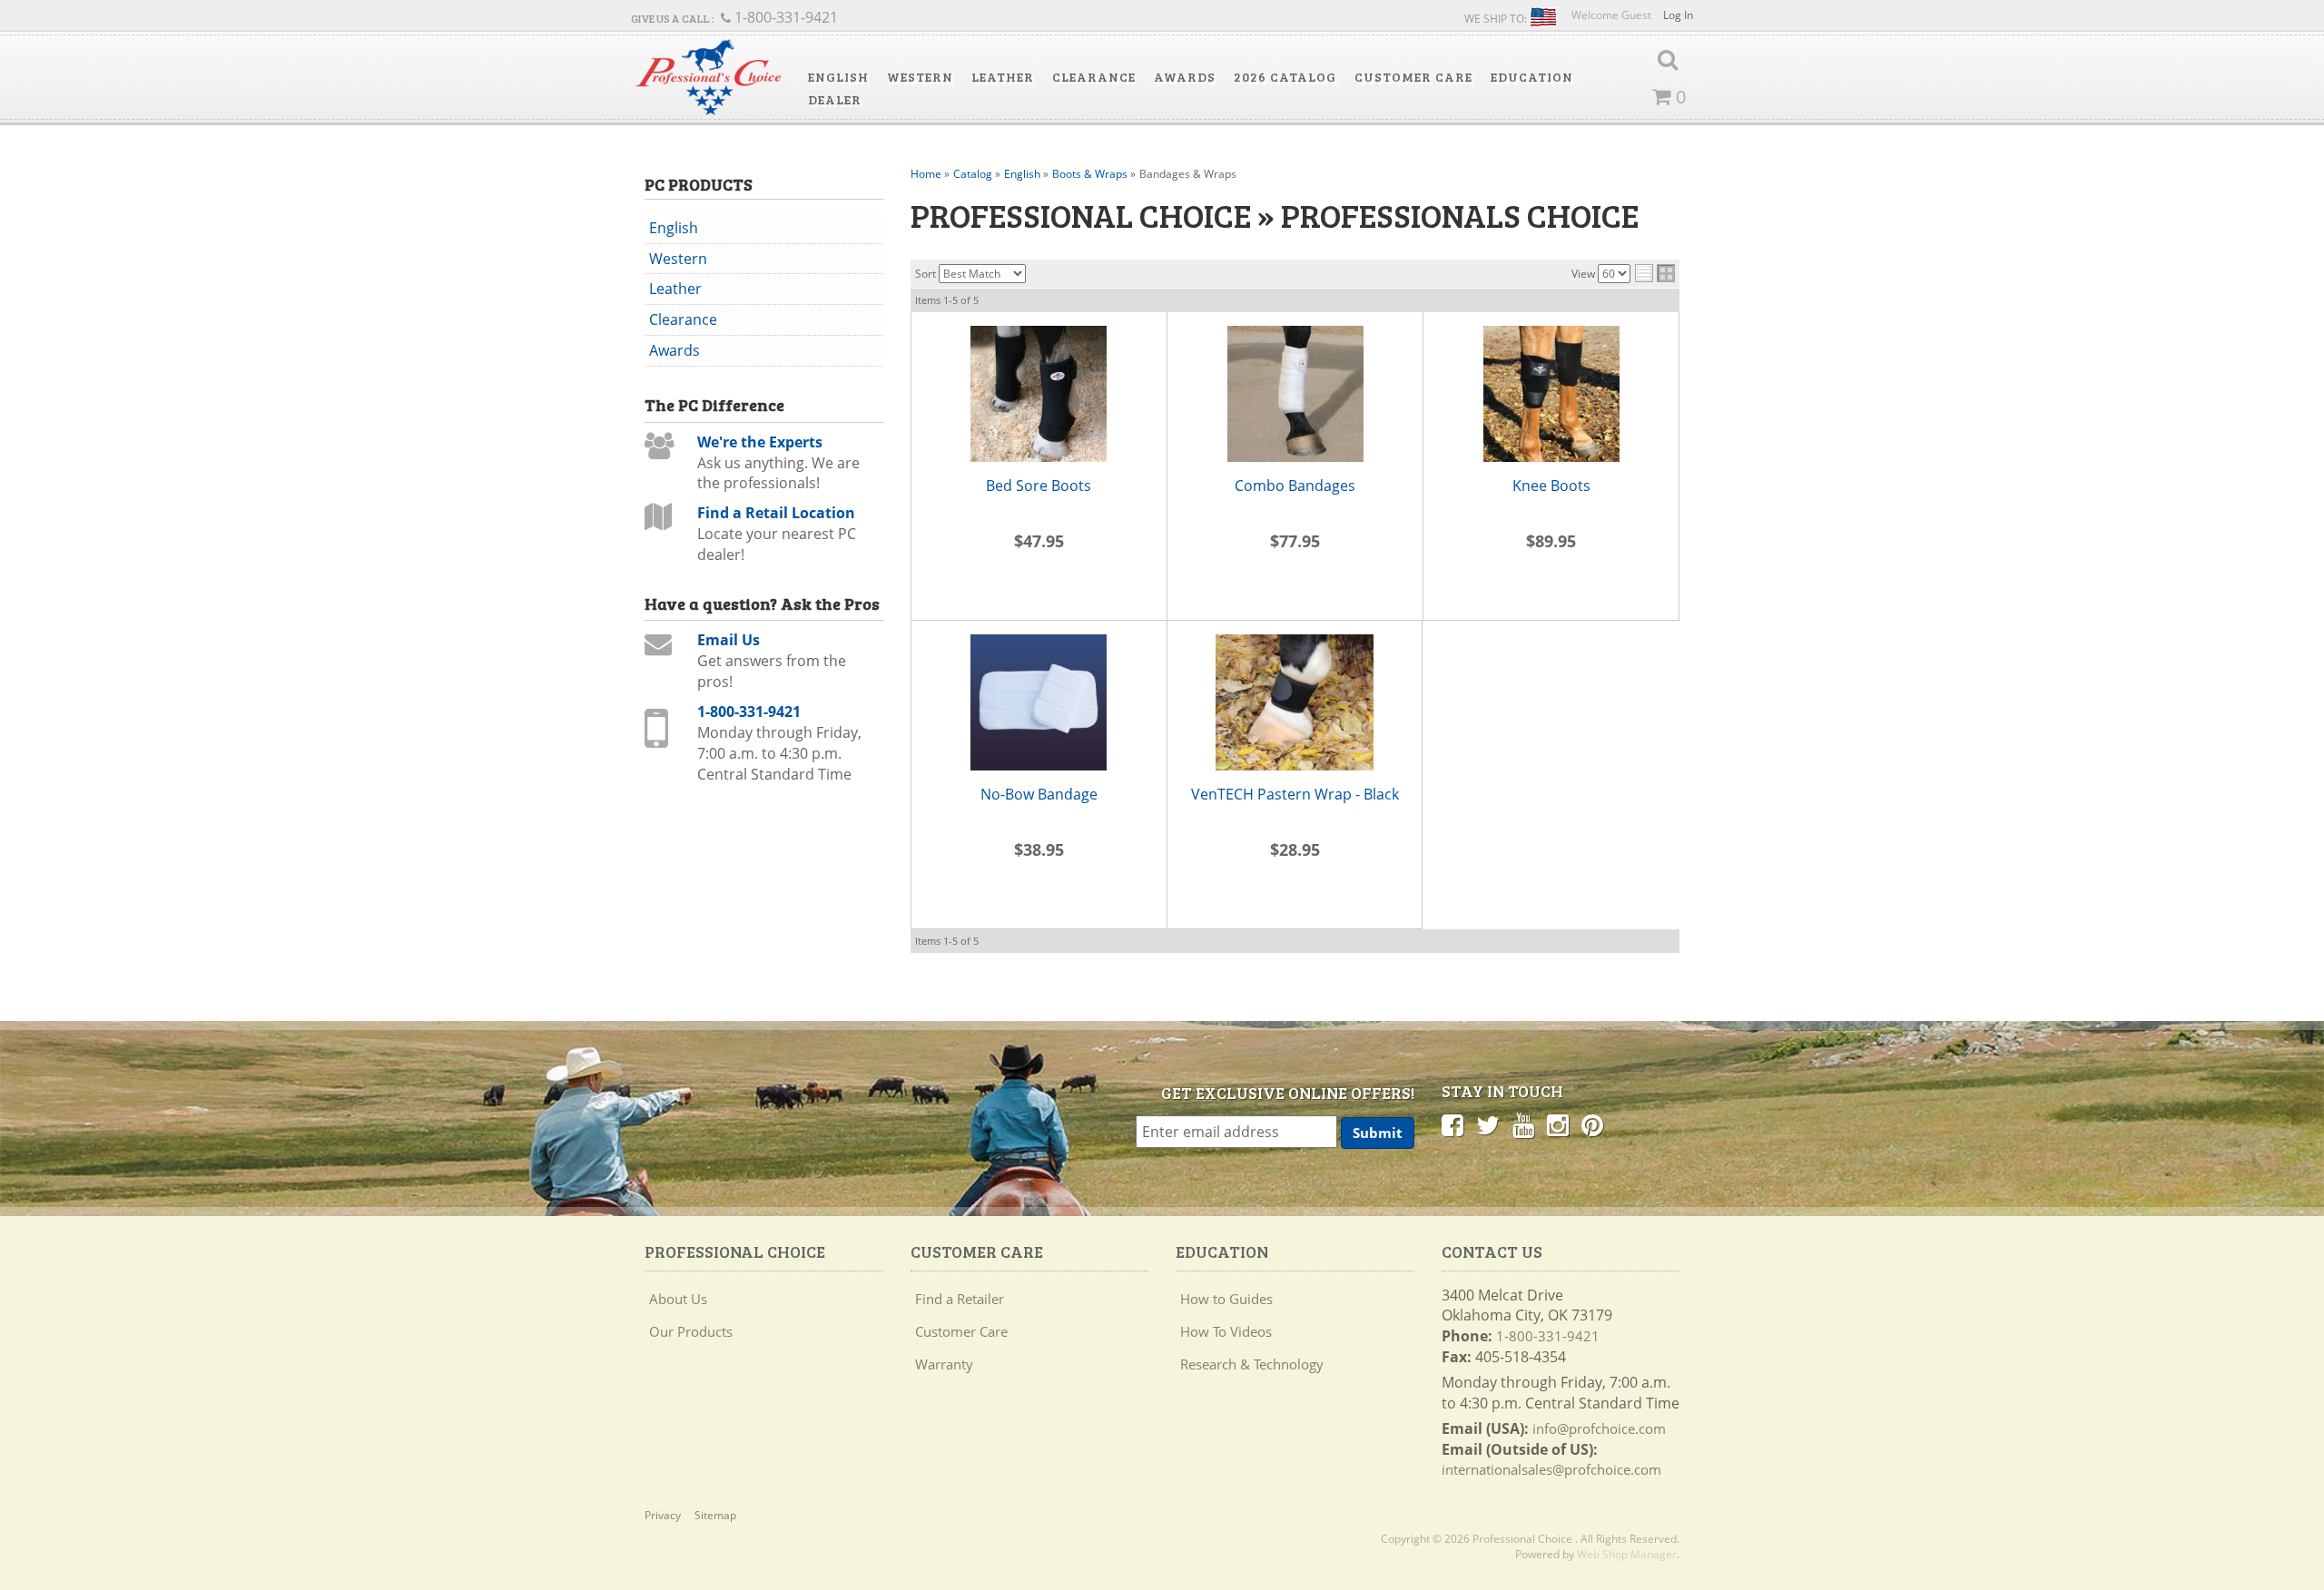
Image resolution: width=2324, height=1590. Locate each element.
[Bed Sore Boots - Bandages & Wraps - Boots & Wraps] (1039, 394)
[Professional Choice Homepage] (708, 78)
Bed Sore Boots (1039, 486)
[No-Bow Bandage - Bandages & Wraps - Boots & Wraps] (1039, 702)
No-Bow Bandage (1039, 794)
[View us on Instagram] (1558, 1124)
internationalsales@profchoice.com (1551, 1469)
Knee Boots (1551, 486)
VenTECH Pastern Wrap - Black (1295, 794)
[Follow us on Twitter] (1488, 1124)
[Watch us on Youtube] (1523, 1124)
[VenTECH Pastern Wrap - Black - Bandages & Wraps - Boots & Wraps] (1295, 702)
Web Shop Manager (1627, 1554)
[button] (838, 77)
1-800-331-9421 (749, 712)
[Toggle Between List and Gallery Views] (1655, 273)
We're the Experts (760, 442)
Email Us (729, 640)
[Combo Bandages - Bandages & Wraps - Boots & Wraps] (1295, 394)
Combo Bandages (1295, 486)
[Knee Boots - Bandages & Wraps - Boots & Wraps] (1551, 394)
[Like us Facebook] (1452, 1124)
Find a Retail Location (776, 513)
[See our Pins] (1592, 1124)
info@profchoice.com (1599, 1428)
